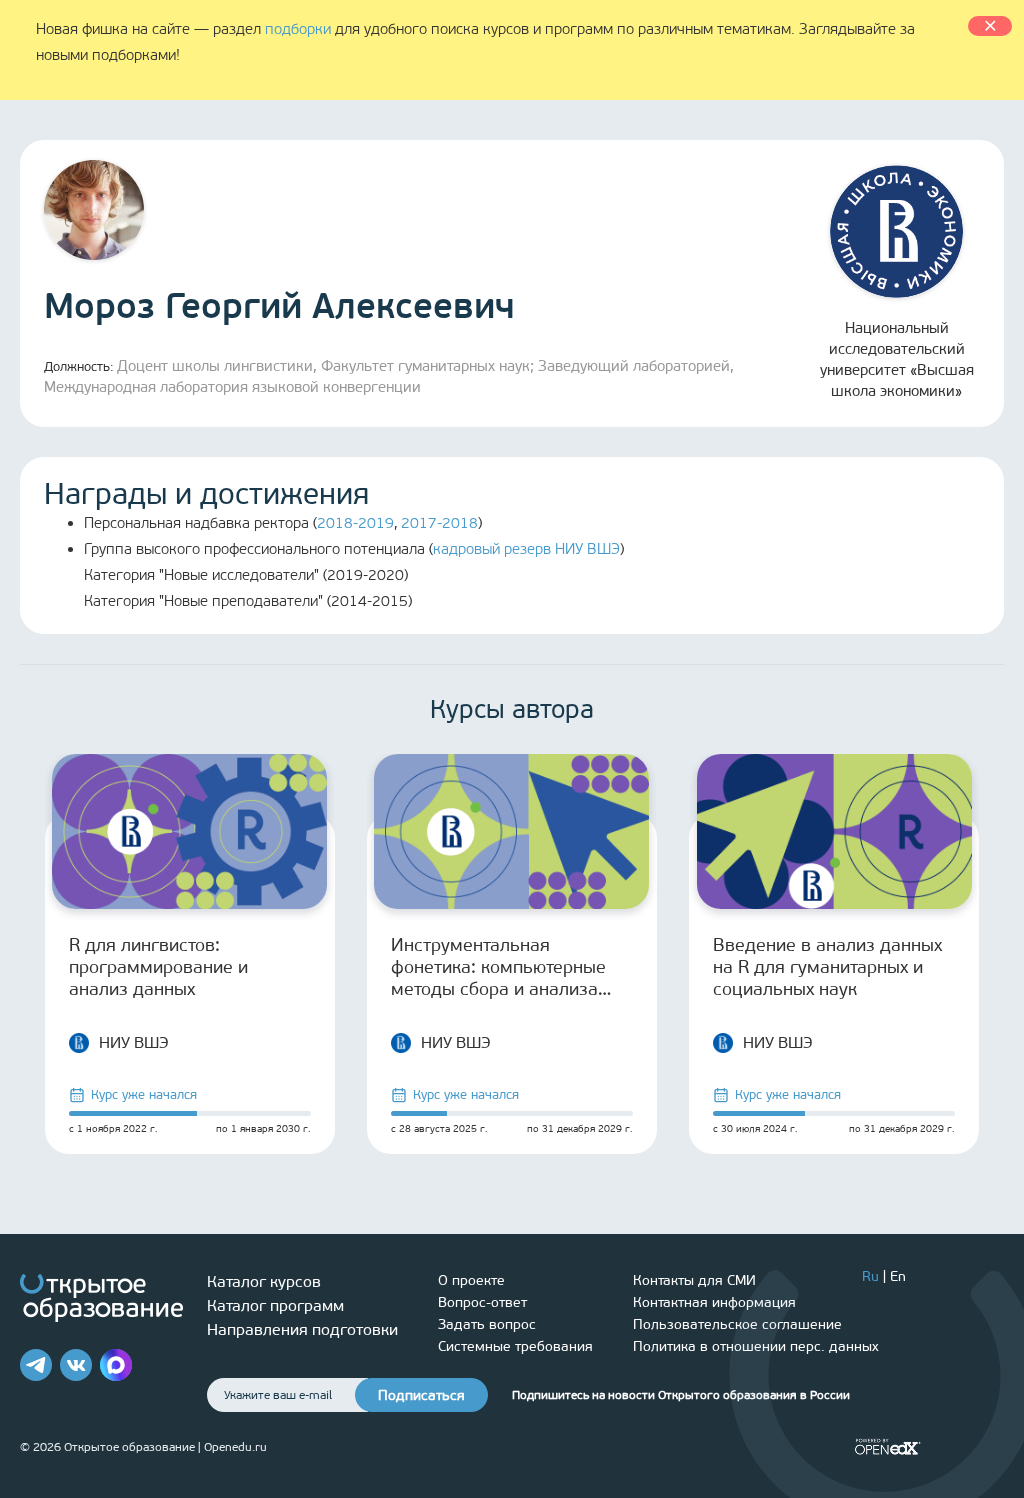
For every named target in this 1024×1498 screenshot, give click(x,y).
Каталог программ (275, 1305)
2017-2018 (439, 523)
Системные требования (515, 1346)
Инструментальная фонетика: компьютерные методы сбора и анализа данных (498, 967)
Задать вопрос (487, 1324)
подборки (298, 29)
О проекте (471, 1280)
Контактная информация (714, 1302)
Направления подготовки (302, 1329)
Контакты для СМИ (694, 1280)
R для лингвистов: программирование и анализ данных (158, 967)
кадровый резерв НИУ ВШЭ (526, 549)
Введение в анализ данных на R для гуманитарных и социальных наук (827, 967)
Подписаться (421, 1395)
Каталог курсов (264, 1281)
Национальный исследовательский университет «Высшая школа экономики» (897, 359)
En (898, 1276)
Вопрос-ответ (482, 1302)
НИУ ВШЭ (134, 1042)
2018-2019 (355, 523)
